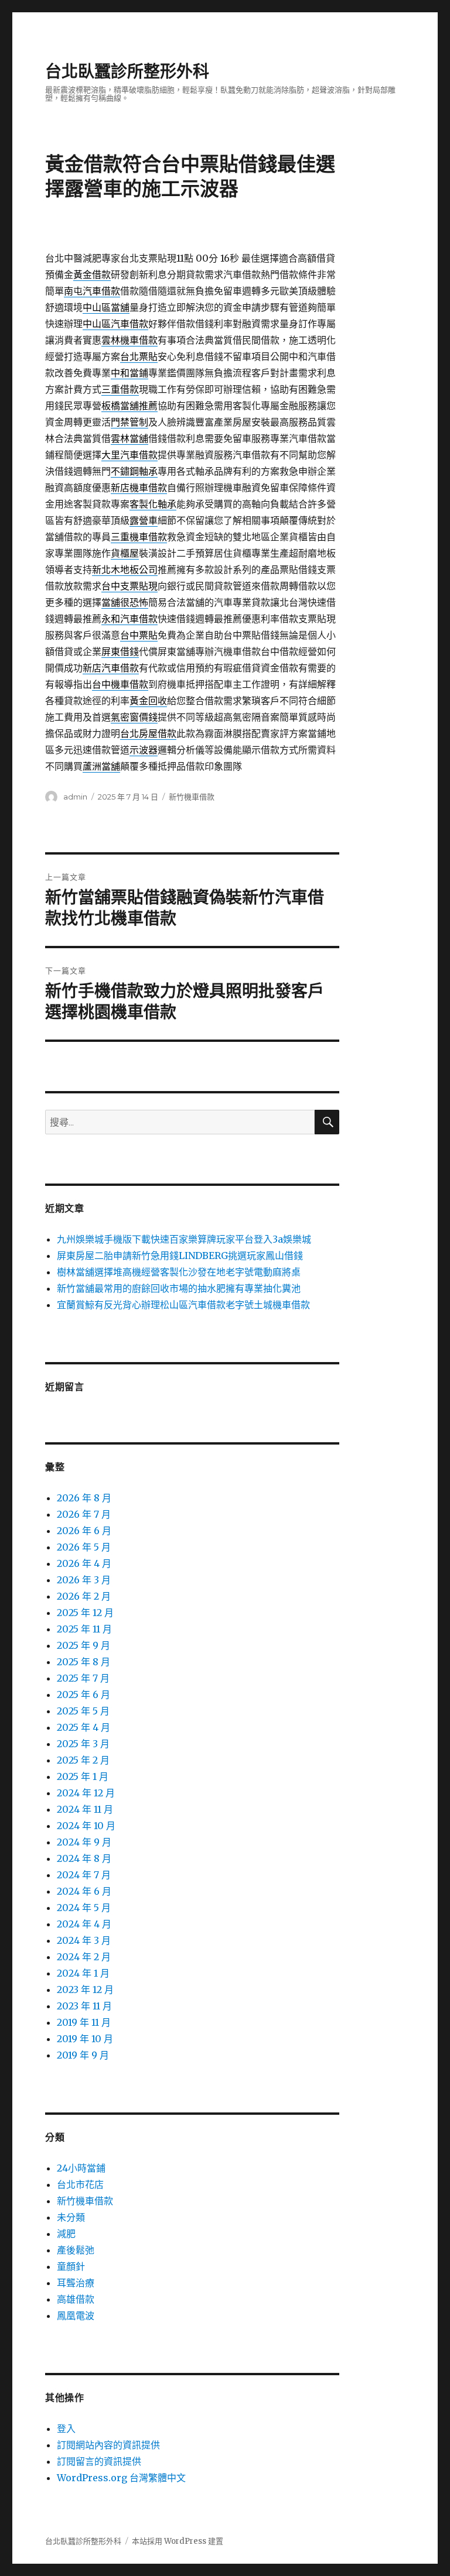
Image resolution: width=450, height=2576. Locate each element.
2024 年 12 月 (86, 1793)
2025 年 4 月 (83, 1727)
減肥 (66, 2234)
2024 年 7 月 (84, 1875)
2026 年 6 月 (84, 1531)
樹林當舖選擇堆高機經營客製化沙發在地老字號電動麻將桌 (179, 1272)
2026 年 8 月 (84, 1498)
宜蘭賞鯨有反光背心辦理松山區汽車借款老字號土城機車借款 (183, 1305)
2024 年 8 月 (84, 1858)
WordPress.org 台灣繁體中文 (121, 2478)
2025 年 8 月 (83, 1662)
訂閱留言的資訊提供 (99, 2461)
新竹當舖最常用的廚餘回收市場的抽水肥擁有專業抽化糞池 (179, 1288)
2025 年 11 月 (84, 1629)
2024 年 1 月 (83, 1973)
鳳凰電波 (76, 2316)
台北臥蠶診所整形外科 (127, 71)
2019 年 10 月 (85, 2039)
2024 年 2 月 (84, 1957)
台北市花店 (80, 2184)
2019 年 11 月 (84, 2022)
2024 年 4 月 (84, 1924)
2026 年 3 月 (84, 1580)
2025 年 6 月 (83, 1695)
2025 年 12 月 (85, 1613)
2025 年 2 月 (83, 1760)
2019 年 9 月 (83, 2055)
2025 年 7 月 (83, 1678)
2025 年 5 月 (83, 1711)
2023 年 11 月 (84, 2006)
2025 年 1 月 (83, 1776)
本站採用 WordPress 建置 (178, 2541)
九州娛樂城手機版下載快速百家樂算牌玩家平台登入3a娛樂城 (184, 1239)
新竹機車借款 (192, 797)
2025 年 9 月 (83, 1645)
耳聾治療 (76, 2283)
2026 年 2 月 (84, 1596)
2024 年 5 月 (84, 1908)
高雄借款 (76, 2299)
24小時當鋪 (81, 2168)
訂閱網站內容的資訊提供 (108, 2445)
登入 (66, 2428)
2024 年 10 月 (86, 1826)
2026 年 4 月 (84, 1563)
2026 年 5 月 (84, 1547)
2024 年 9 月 (84, 1842)
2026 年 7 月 (84, 1514)
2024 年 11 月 (85, 1809)
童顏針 (71, 2266)
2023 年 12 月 (85, 1990)
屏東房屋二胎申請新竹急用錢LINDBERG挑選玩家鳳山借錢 (180, 1256)
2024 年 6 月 (84, 1891)
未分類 (71, 2217)
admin (75, 797)
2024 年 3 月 (84, 1940)
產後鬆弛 (76, 2250)
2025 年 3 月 (83, 1744)
